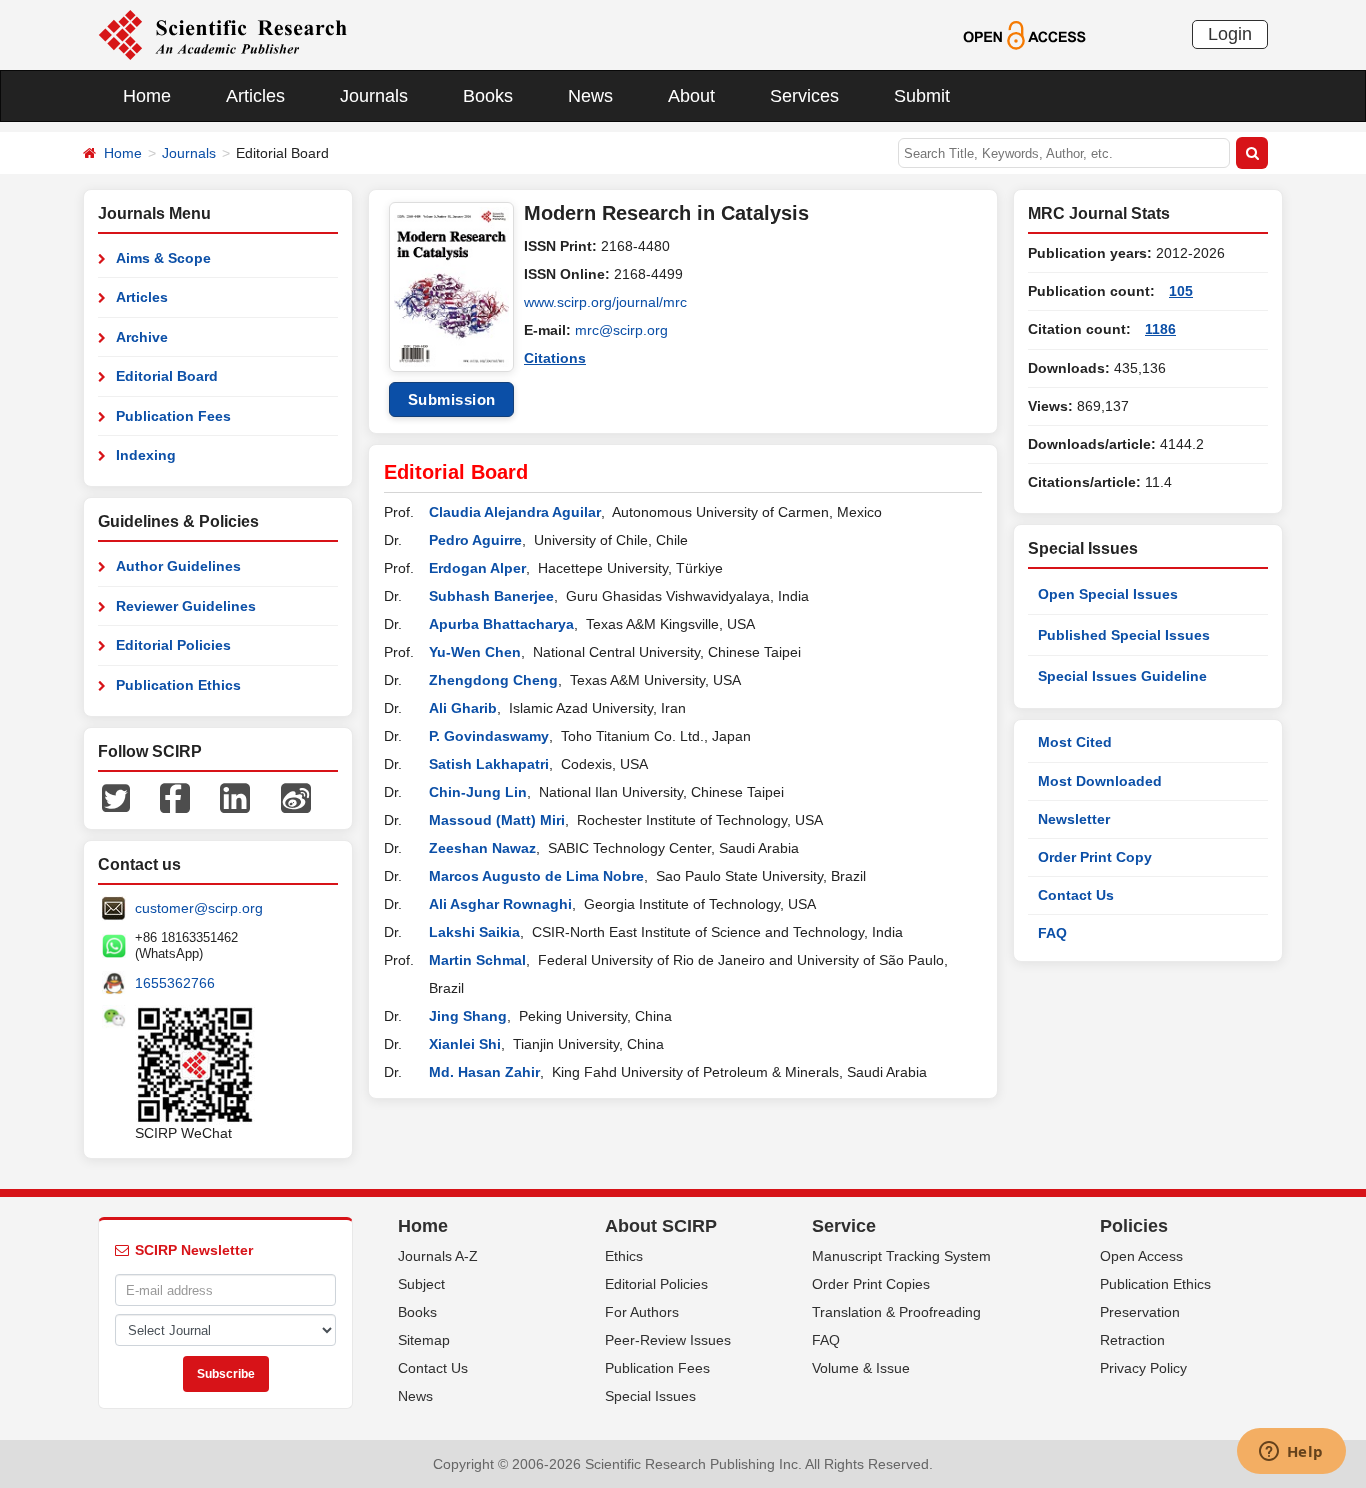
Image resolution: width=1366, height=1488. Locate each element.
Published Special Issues (1124, 635)
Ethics (624, 1256)
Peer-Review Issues (668, 1340)
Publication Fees (173, 416)
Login (1230, 34)
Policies (1134, 1226)
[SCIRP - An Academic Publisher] (222, 34)
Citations (555, 358)
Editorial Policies (173, 645)
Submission (452, 399)
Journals (374, 96)
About (691, 96)
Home (147, 96)
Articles (255, 96)
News (590, 96)
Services (804, 96)
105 (1181, 291)
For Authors (642, 1312)
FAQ (1052, 933)
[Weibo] (296, 797)
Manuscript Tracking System (901, 1256)
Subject (421, 1284)
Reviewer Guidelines (186, 606)
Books (488, 96)
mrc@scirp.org (621, 330)
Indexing (146, 455)
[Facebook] (175, 797)
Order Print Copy (1095, 857)
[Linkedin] (235, 797)
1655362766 (175, 983)
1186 (1160, 329)
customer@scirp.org (199, 908)
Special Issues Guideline (1122, 676)
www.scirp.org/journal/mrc (605, 302)
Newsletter (1074, 819)
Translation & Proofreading (896, 1312)
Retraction (1132, 1340)
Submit (922, 96)
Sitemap (424, 1340)
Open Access (1141, 1256)
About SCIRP (661, 1226)
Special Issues (650, 1396)
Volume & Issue (861, 1368)
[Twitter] (116, 797)
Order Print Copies (871, 1284)
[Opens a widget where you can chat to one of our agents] (1291, 1453)
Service (844, 1226)
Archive (142, 337)
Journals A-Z (438, 1256)
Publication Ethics (178, 685)
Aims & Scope (163, 258)
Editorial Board (167, 376)
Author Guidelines (178, 566)
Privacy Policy (1143, 1368)
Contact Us (1076, 895)
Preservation (1140, 1312)
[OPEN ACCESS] (1024, 34)
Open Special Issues (1108, 594)
